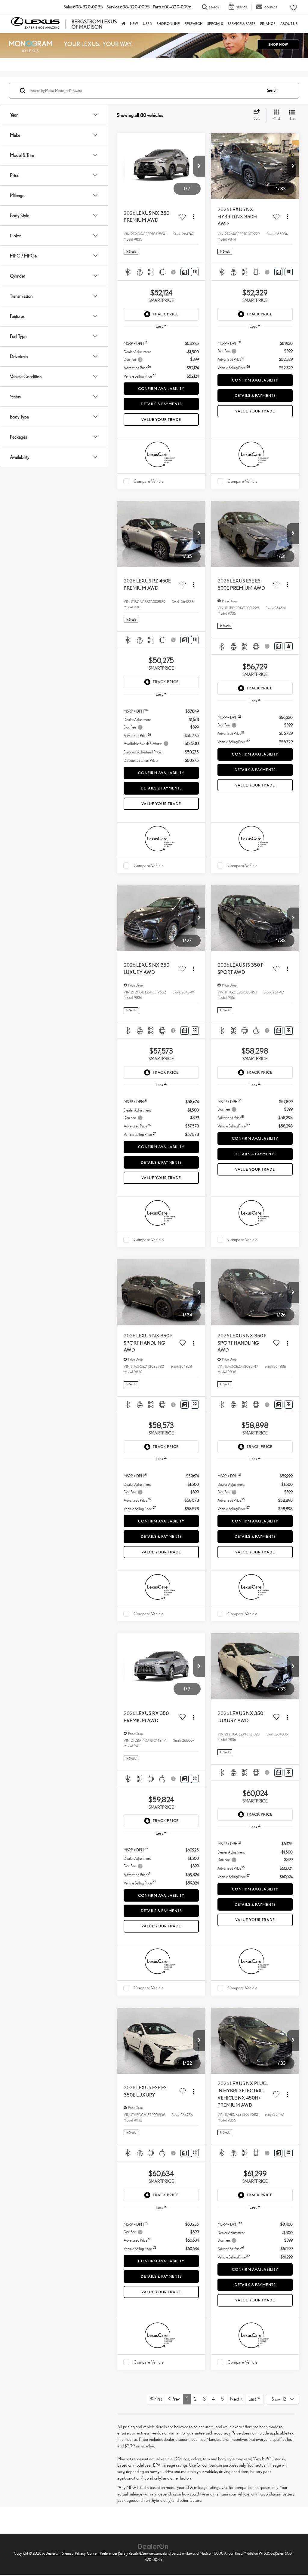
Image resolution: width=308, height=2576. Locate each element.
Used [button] (147, 24)
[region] (161, 357)
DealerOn (53, 2553)
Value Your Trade (161, 420)
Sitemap (68, 2553)
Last (253, 2399)
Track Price (166, 314)
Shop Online (168, 24)
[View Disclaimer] (174, 272)
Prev (175, 2399)
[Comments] (185, 272)
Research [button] (194, 24)
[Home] (123, 24)
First (157, 2399)
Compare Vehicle (149, 481)
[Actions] (194, 217)
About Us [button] (289, 24)
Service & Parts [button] (242, 24)
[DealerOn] (153, 2546)
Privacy (80, 2553)
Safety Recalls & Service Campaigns (145, 2553)
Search (272, 90)
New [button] (134, 24)
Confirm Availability (161, 389)
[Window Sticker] (195, 272)
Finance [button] (268, 24)
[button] (199, 166)
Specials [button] (215, 24)
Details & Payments (161, 404)
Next (235, 2399)
